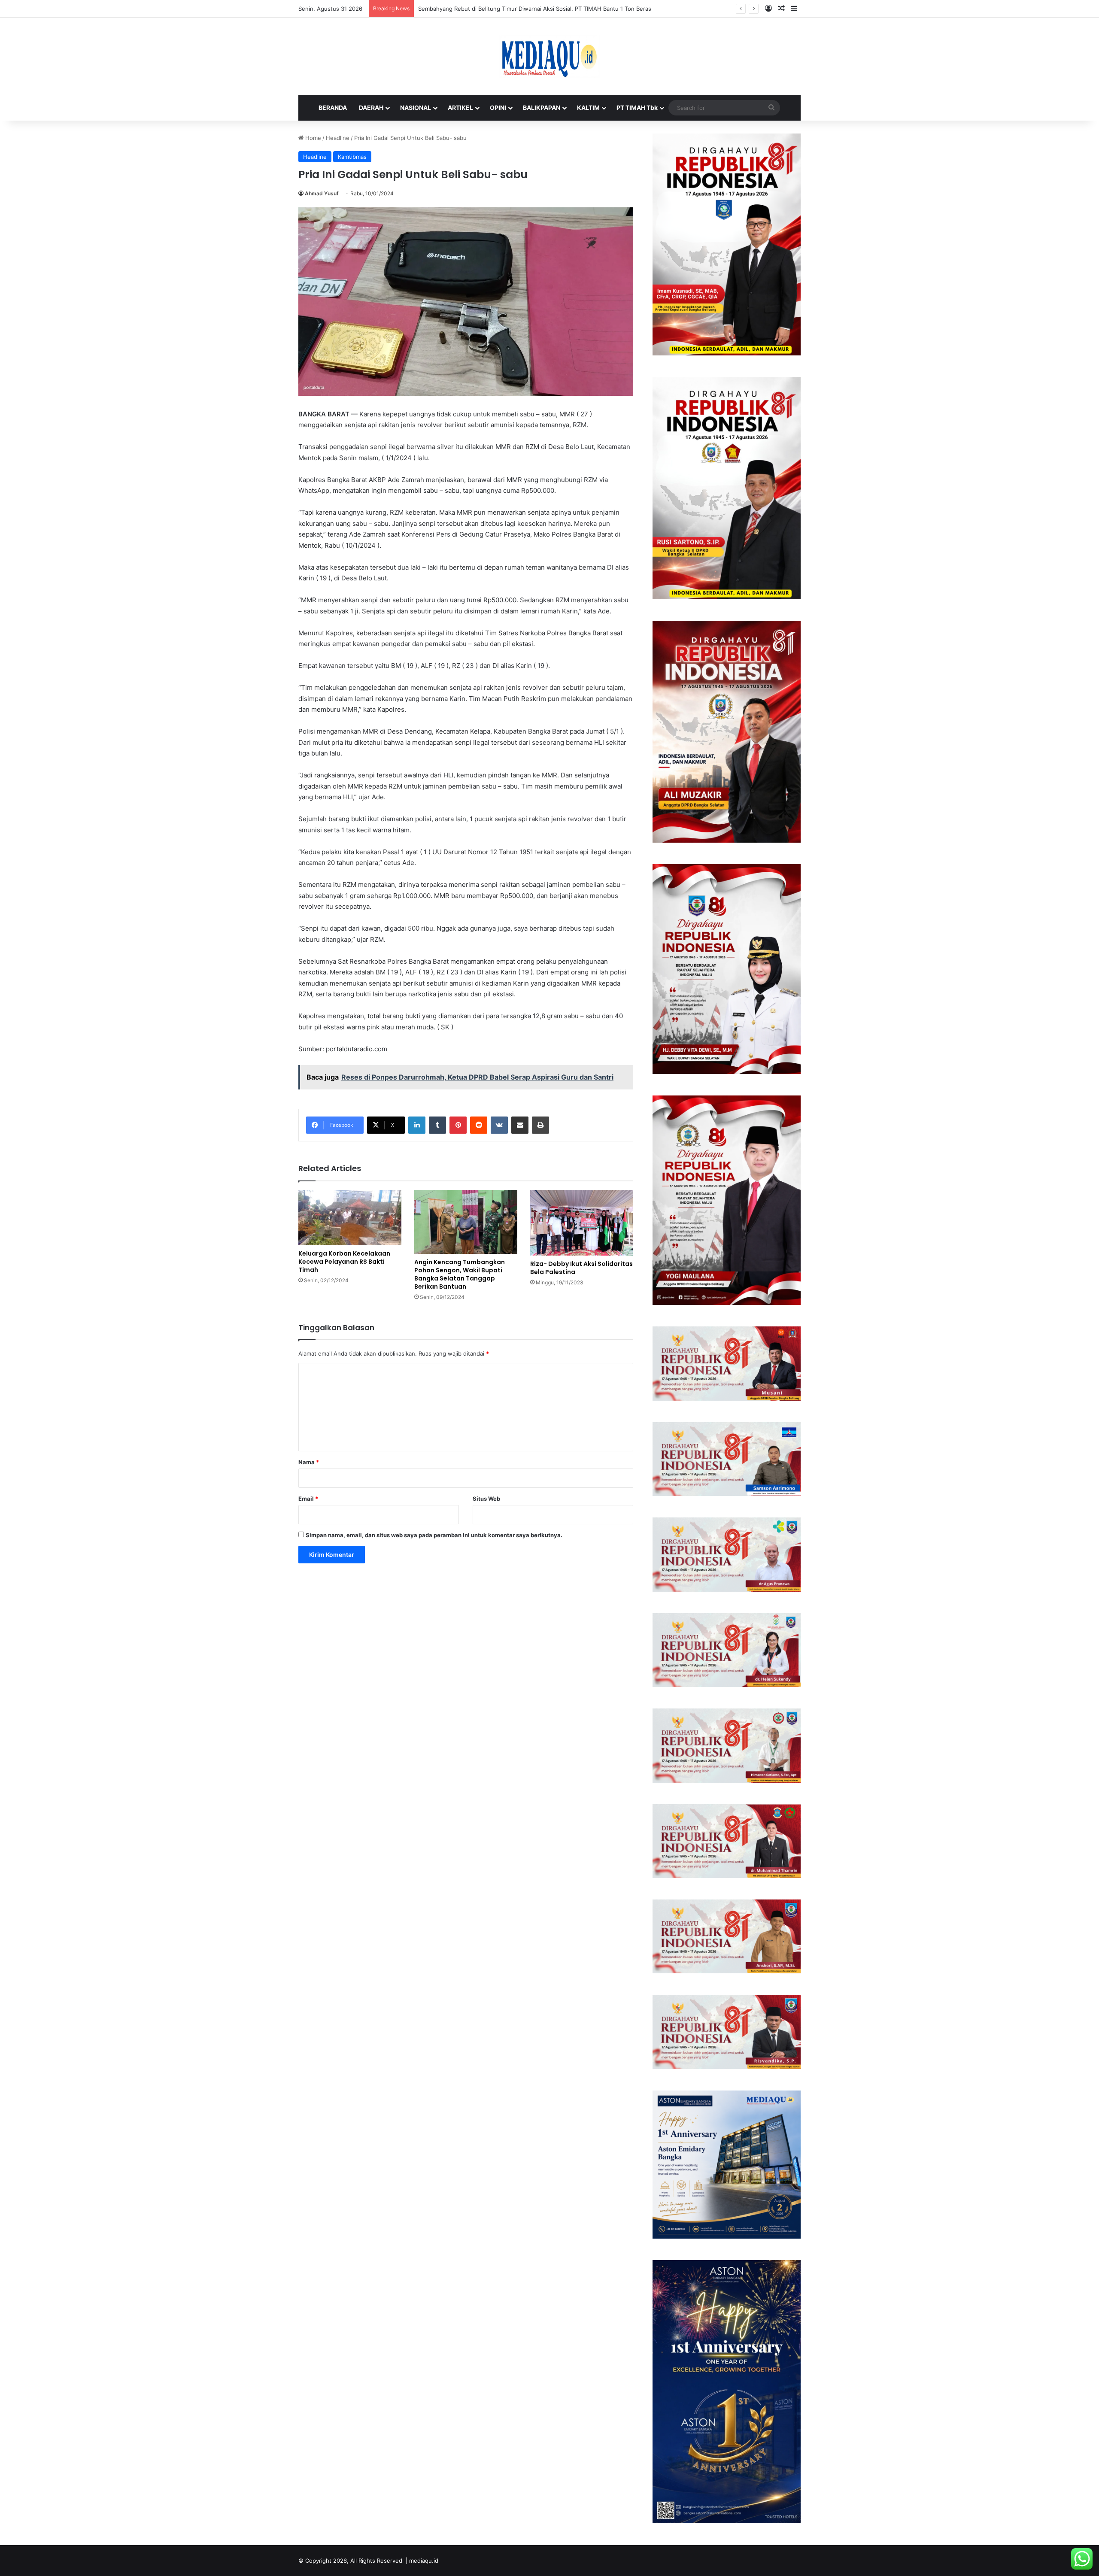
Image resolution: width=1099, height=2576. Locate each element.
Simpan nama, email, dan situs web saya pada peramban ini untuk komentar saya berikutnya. (434, 1535)
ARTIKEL (460, 108)
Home (312, 138)
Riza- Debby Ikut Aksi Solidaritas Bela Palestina (581, 1268)
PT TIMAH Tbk (637, 108)
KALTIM (588, 108)
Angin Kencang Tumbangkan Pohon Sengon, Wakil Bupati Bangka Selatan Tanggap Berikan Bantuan (460, 1274)
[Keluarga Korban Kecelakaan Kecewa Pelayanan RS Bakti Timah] (350, 1218)
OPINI (498, 108)
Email (308, 1499)
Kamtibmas (352, 157)
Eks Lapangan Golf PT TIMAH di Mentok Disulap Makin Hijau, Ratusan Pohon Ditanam (532, 9)
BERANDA (333, 108)
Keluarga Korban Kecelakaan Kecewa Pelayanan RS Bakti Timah (344, 1262)
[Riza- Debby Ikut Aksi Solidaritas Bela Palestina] (582, 1223)
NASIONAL (416, 108)
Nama (309, 1462)
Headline (338, 138)
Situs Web (486, 1499)
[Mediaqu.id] (549, 56)
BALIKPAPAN (542, 108)
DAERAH (371, 108)
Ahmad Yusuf (322, 193)
